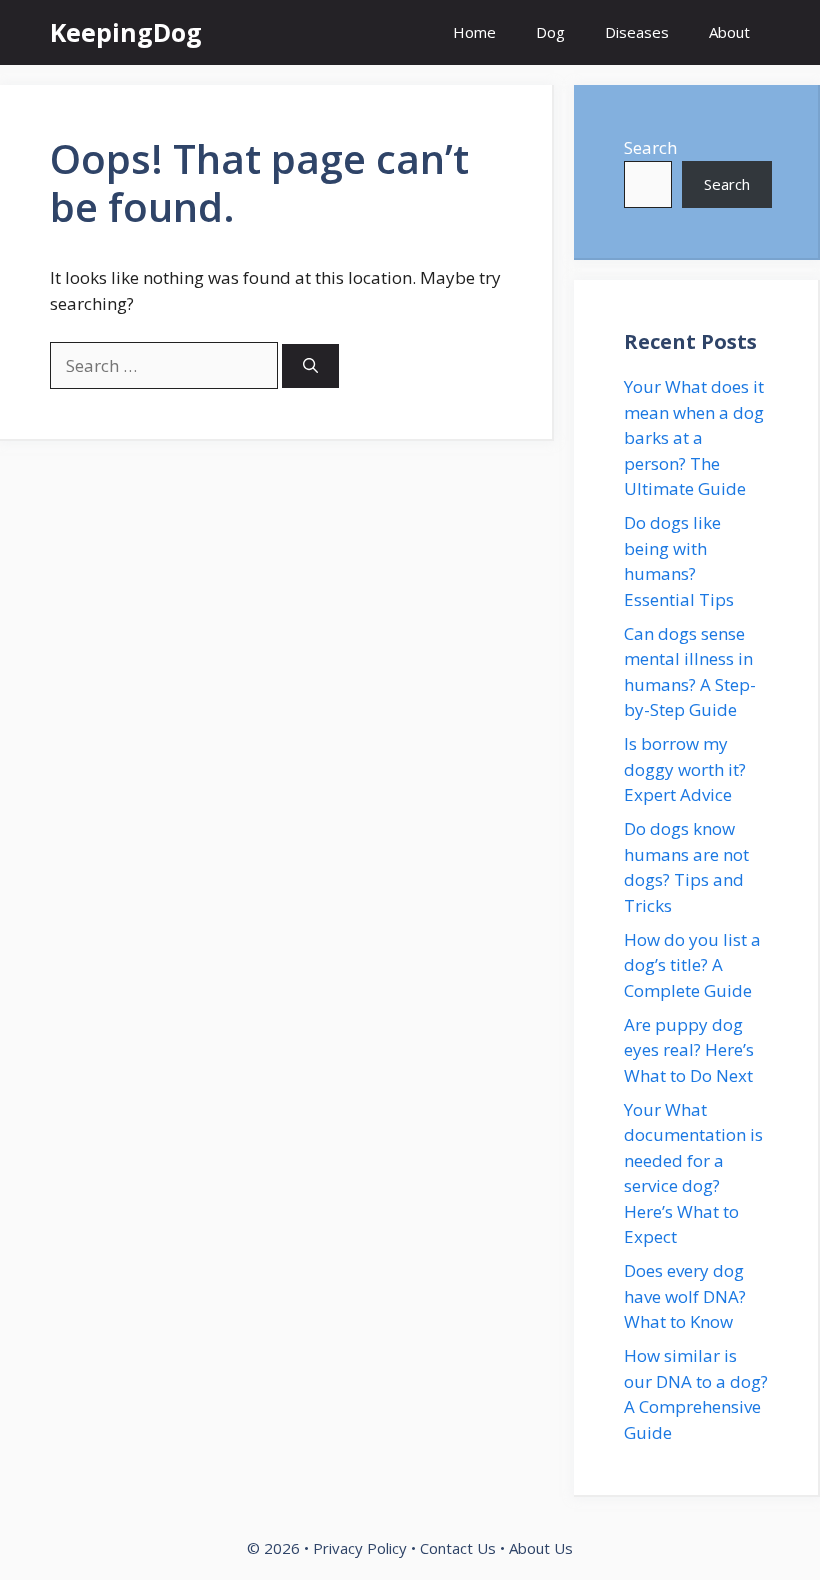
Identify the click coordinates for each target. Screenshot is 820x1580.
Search (650, 147)
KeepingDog (126, 32)
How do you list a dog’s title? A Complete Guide (692, 965)
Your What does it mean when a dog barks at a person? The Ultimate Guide (694, 437)
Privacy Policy (360, 1548)
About (729, 32)
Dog (550, 32)
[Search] (310, 366)
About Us (541, 1548)
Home (474, 32)
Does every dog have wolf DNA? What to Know (685, 1296)
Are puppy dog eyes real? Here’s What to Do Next (689, 1050)
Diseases (637, 32)
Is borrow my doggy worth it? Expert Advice (685, 769)
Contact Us (458, 1548)
